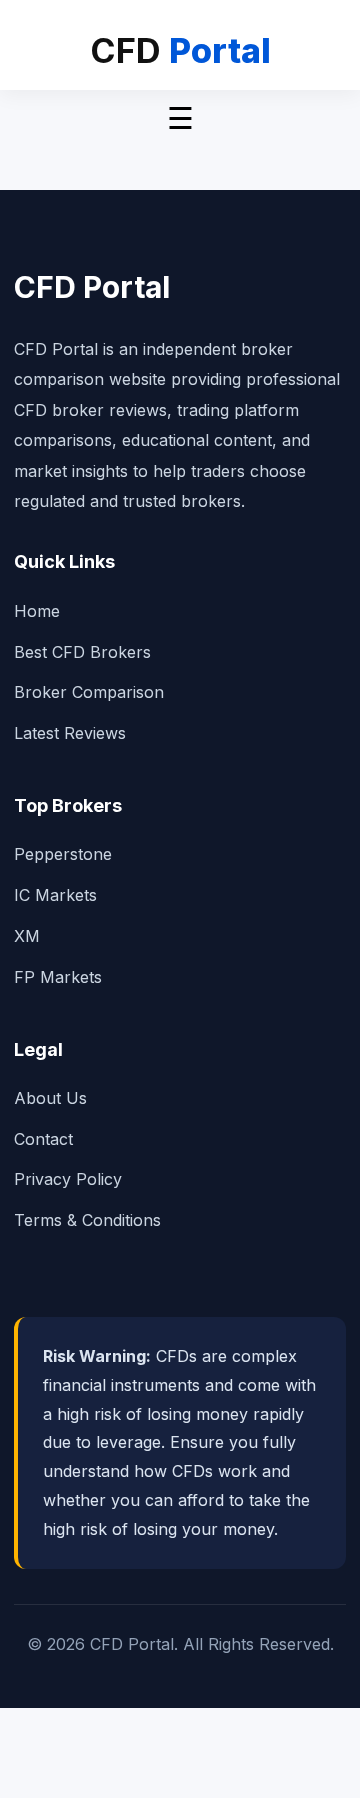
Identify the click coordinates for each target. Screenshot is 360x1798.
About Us (50, 1098)
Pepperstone (63, 854)
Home (37, 611)
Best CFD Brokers (82, 652)
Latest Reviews (70, 733)
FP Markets (58, 977)
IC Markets (55, 895)
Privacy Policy (68, 1179)
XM (27, 936)
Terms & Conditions (87, 1220)
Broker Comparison (89, 692)
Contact (43, 1139)
